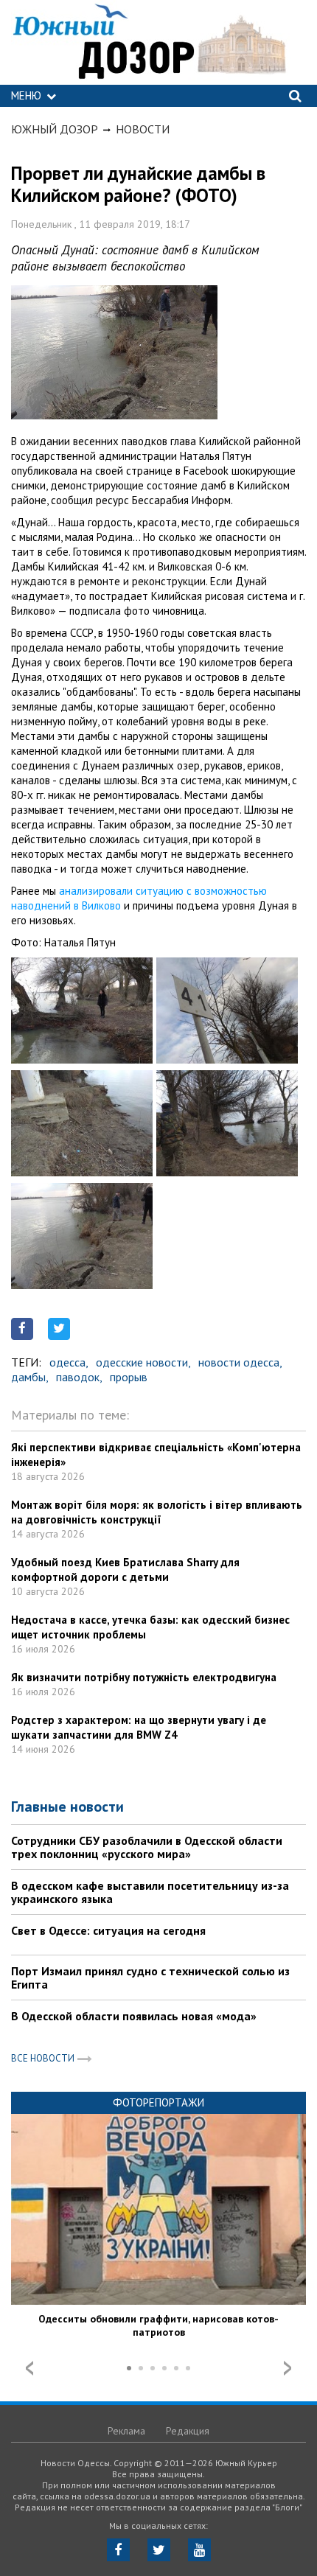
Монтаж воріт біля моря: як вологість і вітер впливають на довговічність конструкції (157, 1512)
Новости (143, 129)
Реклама (126, 2431)
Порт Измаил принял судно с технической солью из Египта (150, 1978)
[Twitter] (159, 2550)
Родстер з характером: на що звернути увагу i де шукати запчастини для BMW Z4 (139, 1727)
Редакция (188, 2431)
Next (288, 2368)
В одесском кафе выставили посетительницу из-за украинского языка (150, 1892)
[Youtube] (199, 2550)
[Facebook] (118, 2550)
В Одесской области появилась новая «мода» (134, 2016)
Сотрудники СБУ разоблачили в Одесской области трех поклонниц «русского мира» (147, 1847)
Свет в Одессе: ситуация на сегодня (108, 1930)
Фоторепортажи (158, 2102)
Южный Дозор (55, 129)
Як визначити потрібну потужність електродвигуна (144, 1677)
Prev (29, 2368)
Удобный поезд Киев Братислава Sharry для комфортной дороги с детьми (125, 1570)
